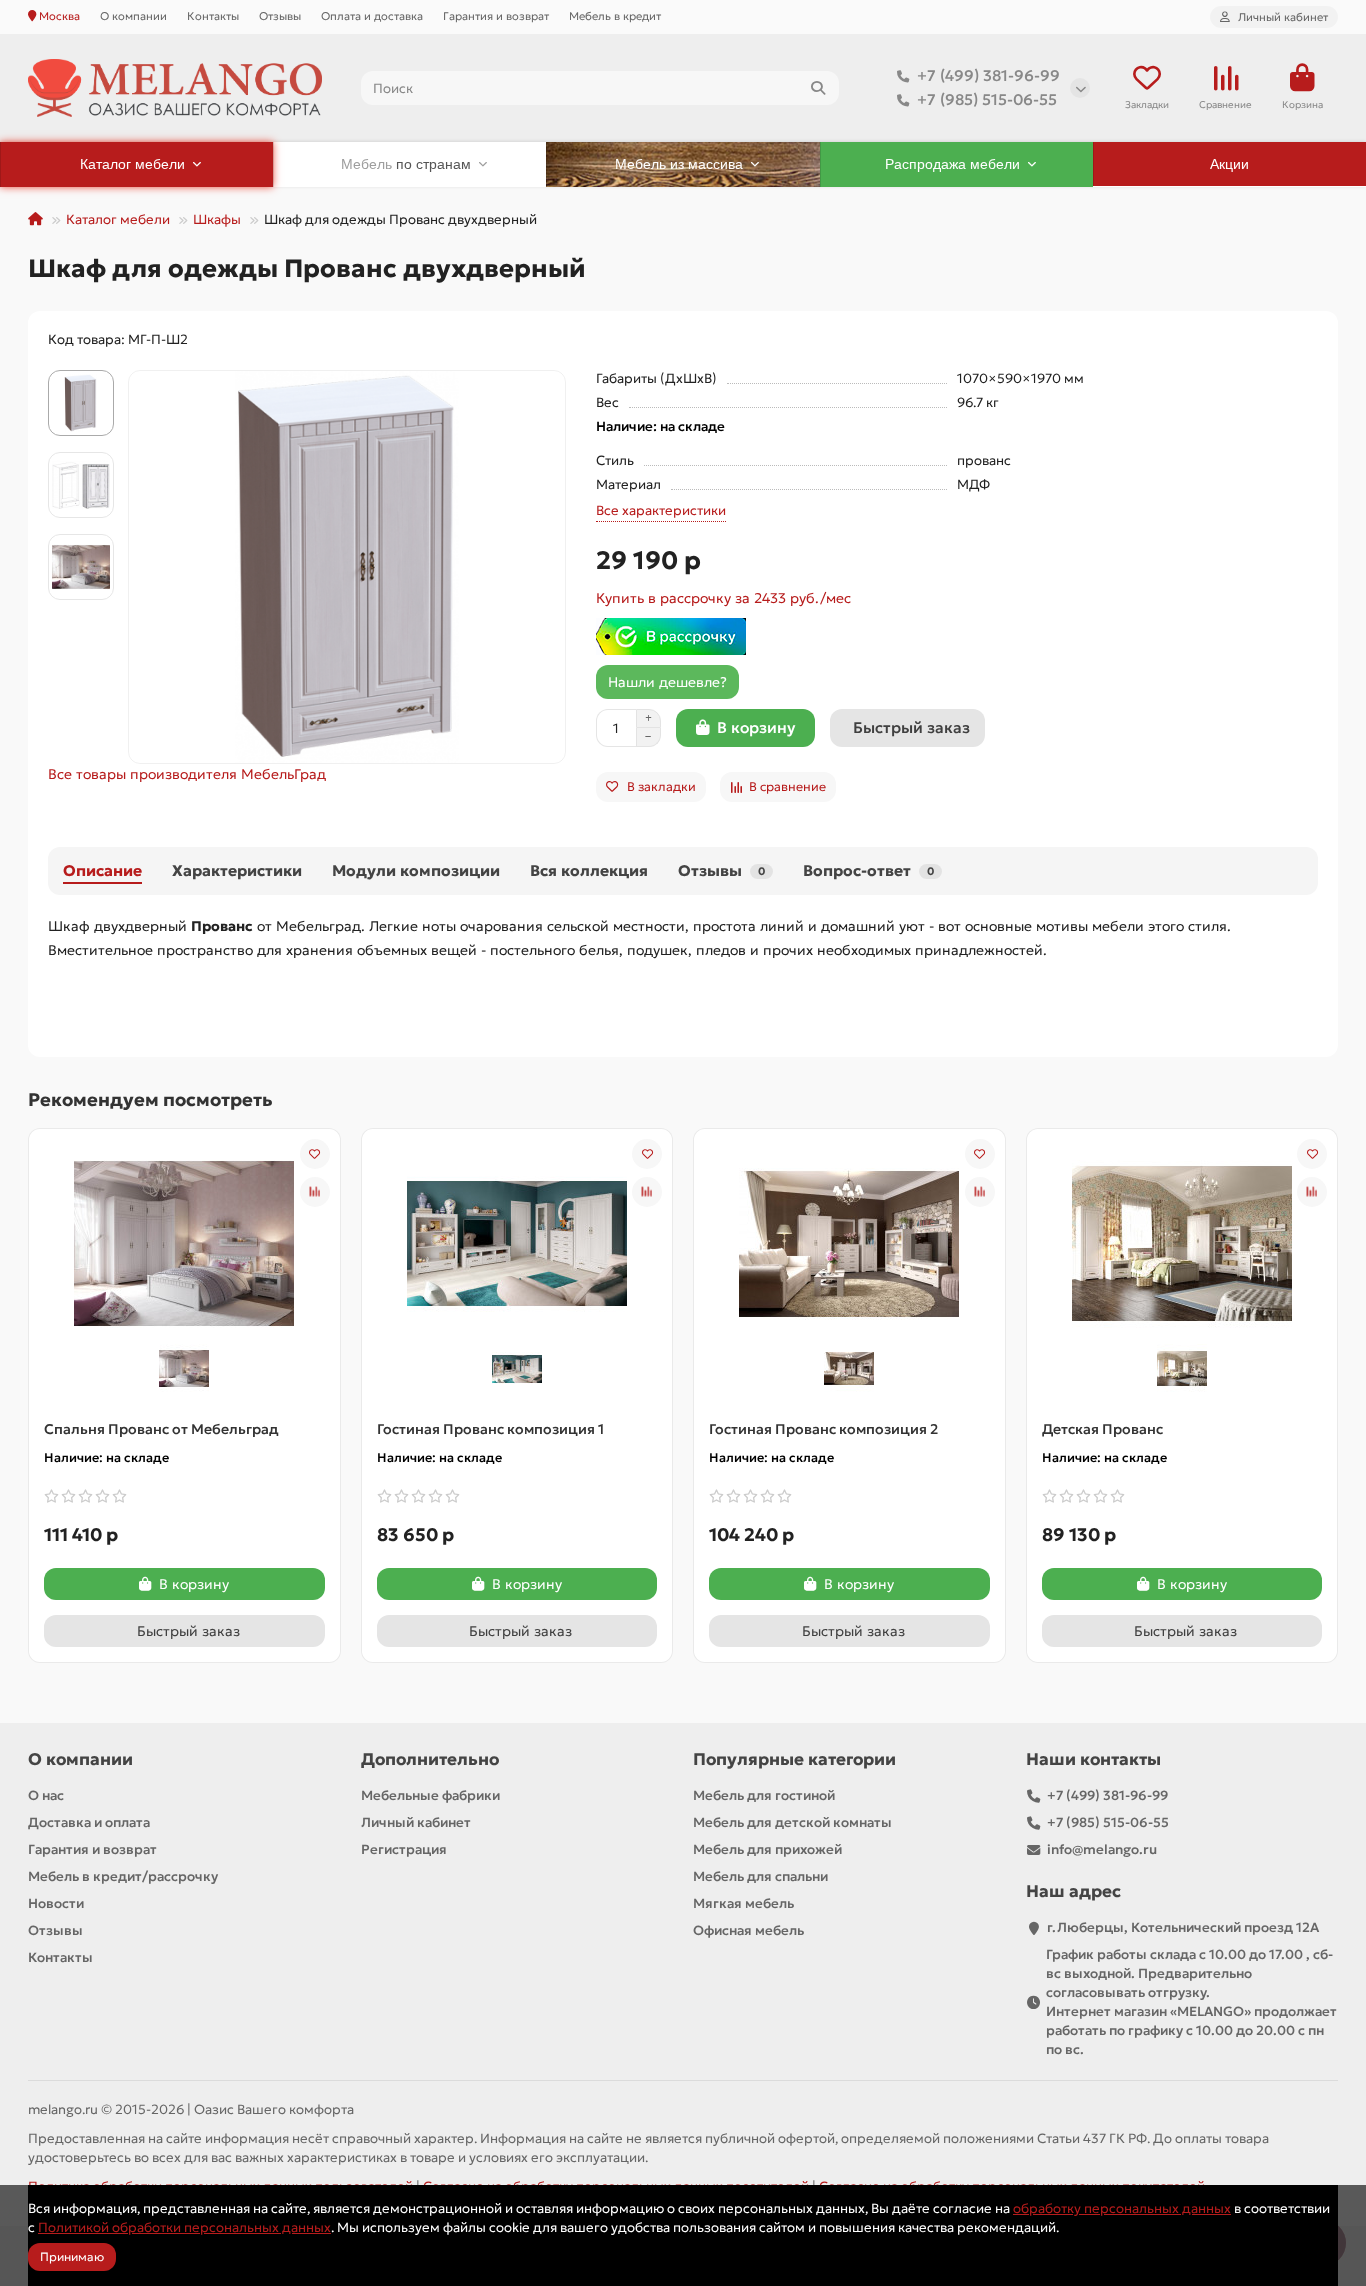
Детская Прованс (1102, 1429)
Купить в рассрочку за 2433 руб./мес (723, 598)
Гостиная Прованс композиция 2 (823, 1429)
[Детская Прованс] (1182, 1242)
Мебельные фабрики (430, 1795)
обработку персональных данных (1122, 2208)
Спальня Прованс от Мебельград (161, 1429)
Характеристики (237, 870)
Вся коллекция (589, 870)
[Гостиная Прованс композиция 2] (849, 1242)
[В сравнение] (315, 1192)
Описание (102, 870)
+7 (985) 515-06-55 (987, 99)
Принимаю (72, 2256)
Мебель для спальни (760, 1876)
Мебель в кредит (615, 16)
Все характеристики (661, 510)
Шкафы (217, 219)
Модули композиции (416, 870)
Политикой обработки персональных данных (184, 2227)
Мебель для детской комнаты (792, 1822)
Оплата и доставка (372, 16)
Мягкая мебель (743, 1903)
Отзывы (280, 16)
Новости (56, 1903)
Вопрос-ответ (868, 870)
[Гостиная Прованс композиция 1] (517, 1242)
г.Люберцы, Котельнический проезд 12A (1183, 1927)
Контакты (213, 16)
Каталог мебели (118, 219)
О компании (133, 16)
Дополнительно (430, 1759)
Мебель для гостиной (764, 1795)
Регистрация (404, 1849)
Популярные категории (794, 1759)
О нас (46, 1795)
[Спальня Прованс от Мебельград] (184, 1242)
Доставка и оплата (89, 1822)
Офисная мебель (748, 1930)
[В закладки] (315, 1154)
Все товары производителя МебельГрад (187, 774)
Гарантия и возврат (496, 16)
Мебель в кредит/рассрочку (123, 1876)
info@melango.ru (1102, 1849)
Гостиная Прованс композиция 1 (490, 1429)
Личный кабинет (416, 1822)
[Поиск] (818, 88)
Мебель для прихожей (767, 1849)
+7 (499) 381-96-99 (988, 75)
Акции (1229, 164)
